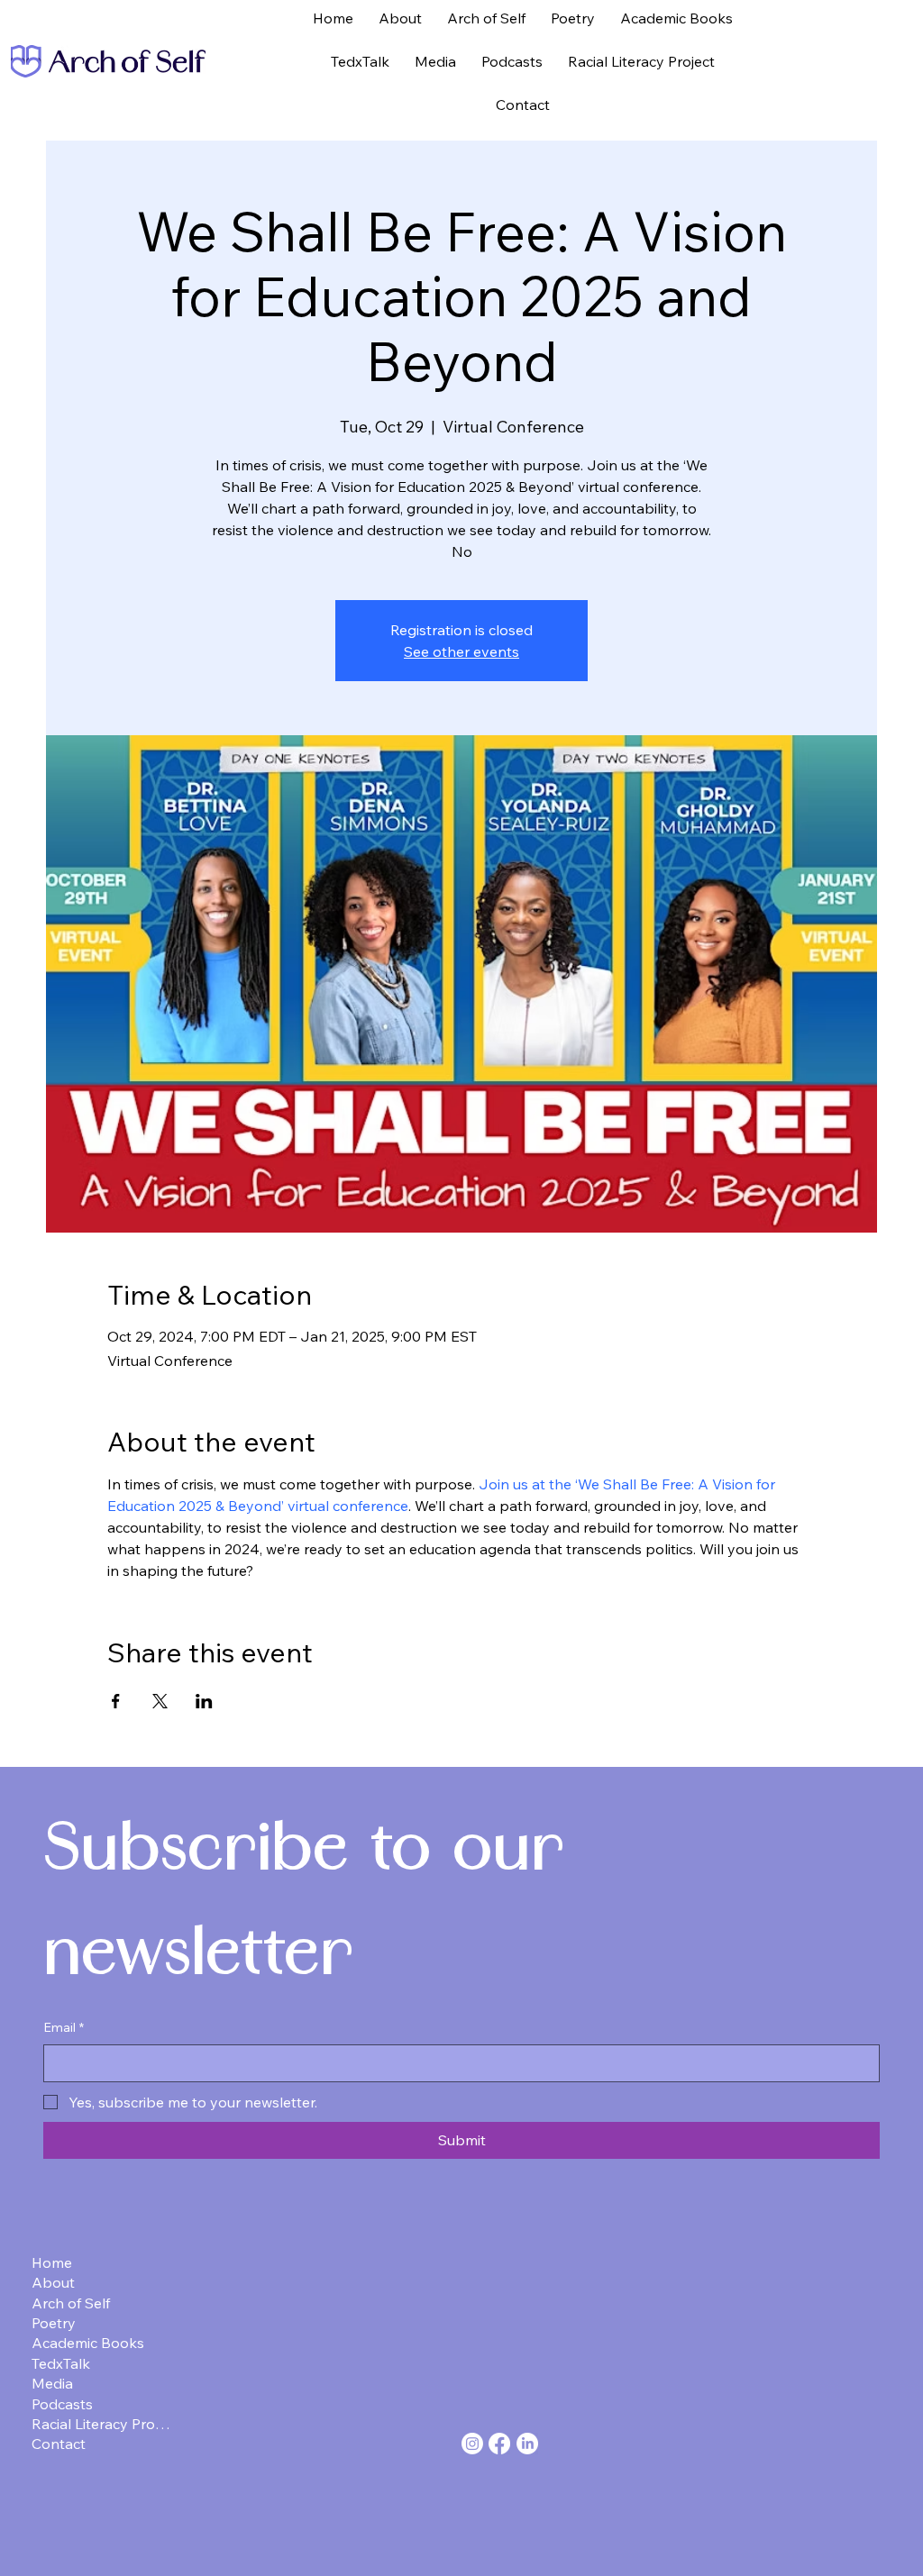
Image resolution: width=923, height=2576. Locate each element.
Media (52, 2383)
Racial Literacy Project (102, 2424)
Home (52, 2262)
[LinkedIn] (527, 2444)
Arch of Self (71, 2303)
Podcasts (62, 2404)
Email (64, 2027)
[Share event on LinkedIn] (204, 1701)
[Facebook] (499, 2444)
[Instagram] (472, 2444)
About (53, 2282)
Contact (59, 2444)
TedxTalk (61, 2363)
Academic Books (88, 2343)
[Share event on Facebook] (116, 1701)
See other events (461, 651)
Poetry (54, 2323)
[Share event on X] (160, 1701)
